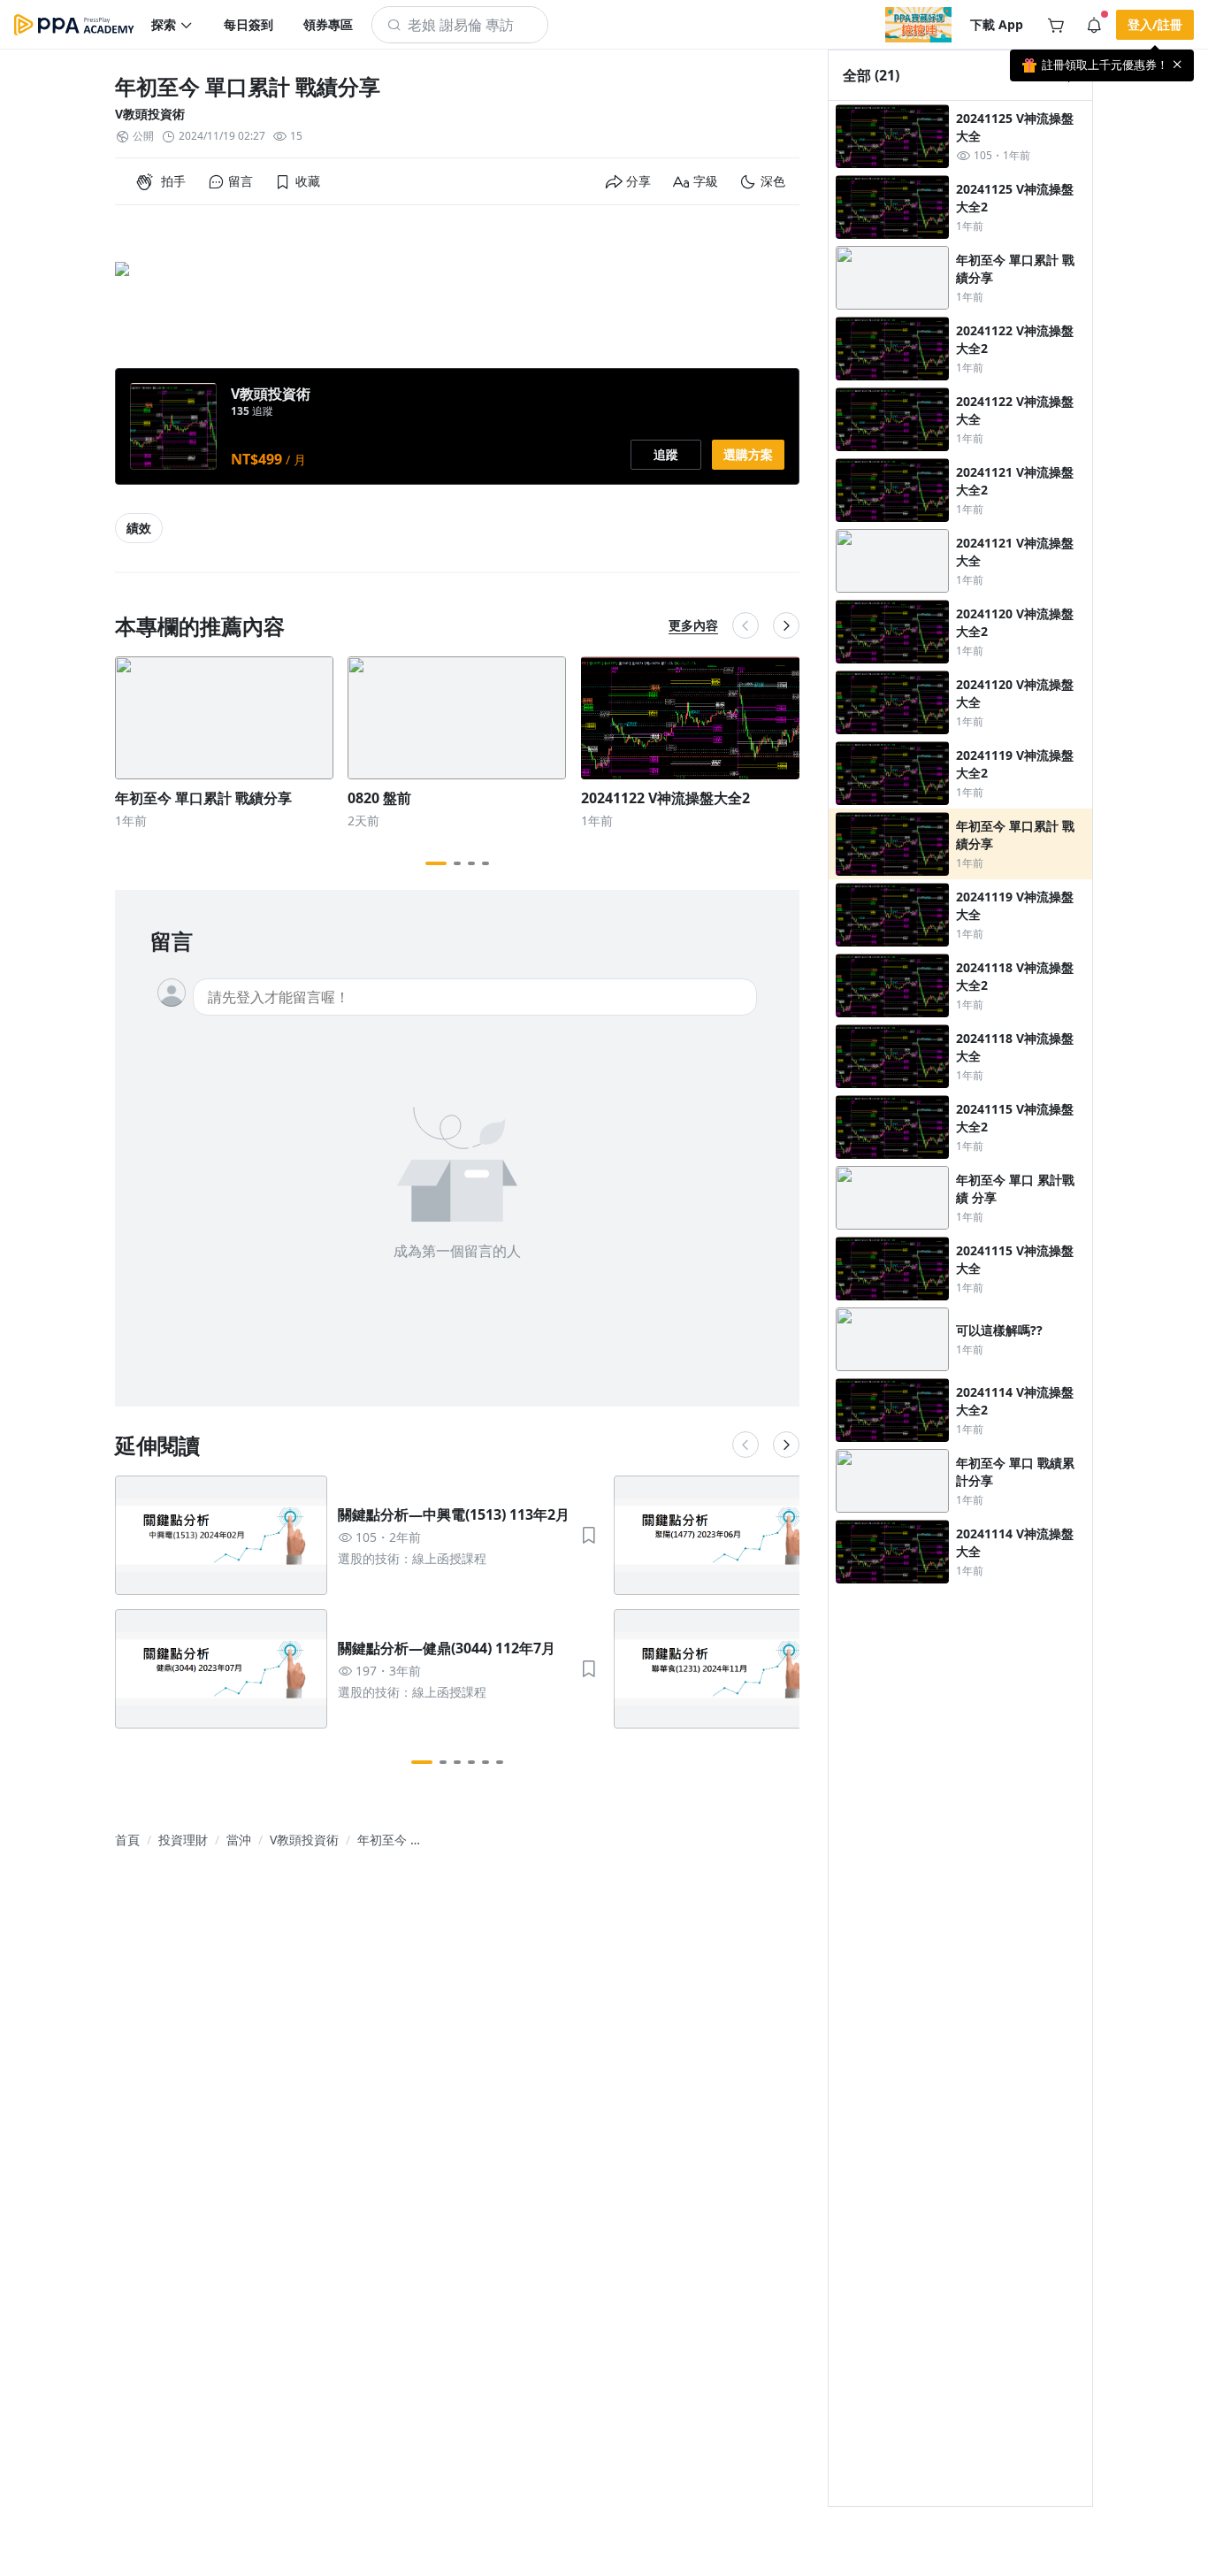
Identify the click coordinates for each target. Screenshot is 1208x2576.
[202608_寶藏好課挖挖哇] (918, 25)
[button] (172, 25)
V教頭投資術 (150, 114)
